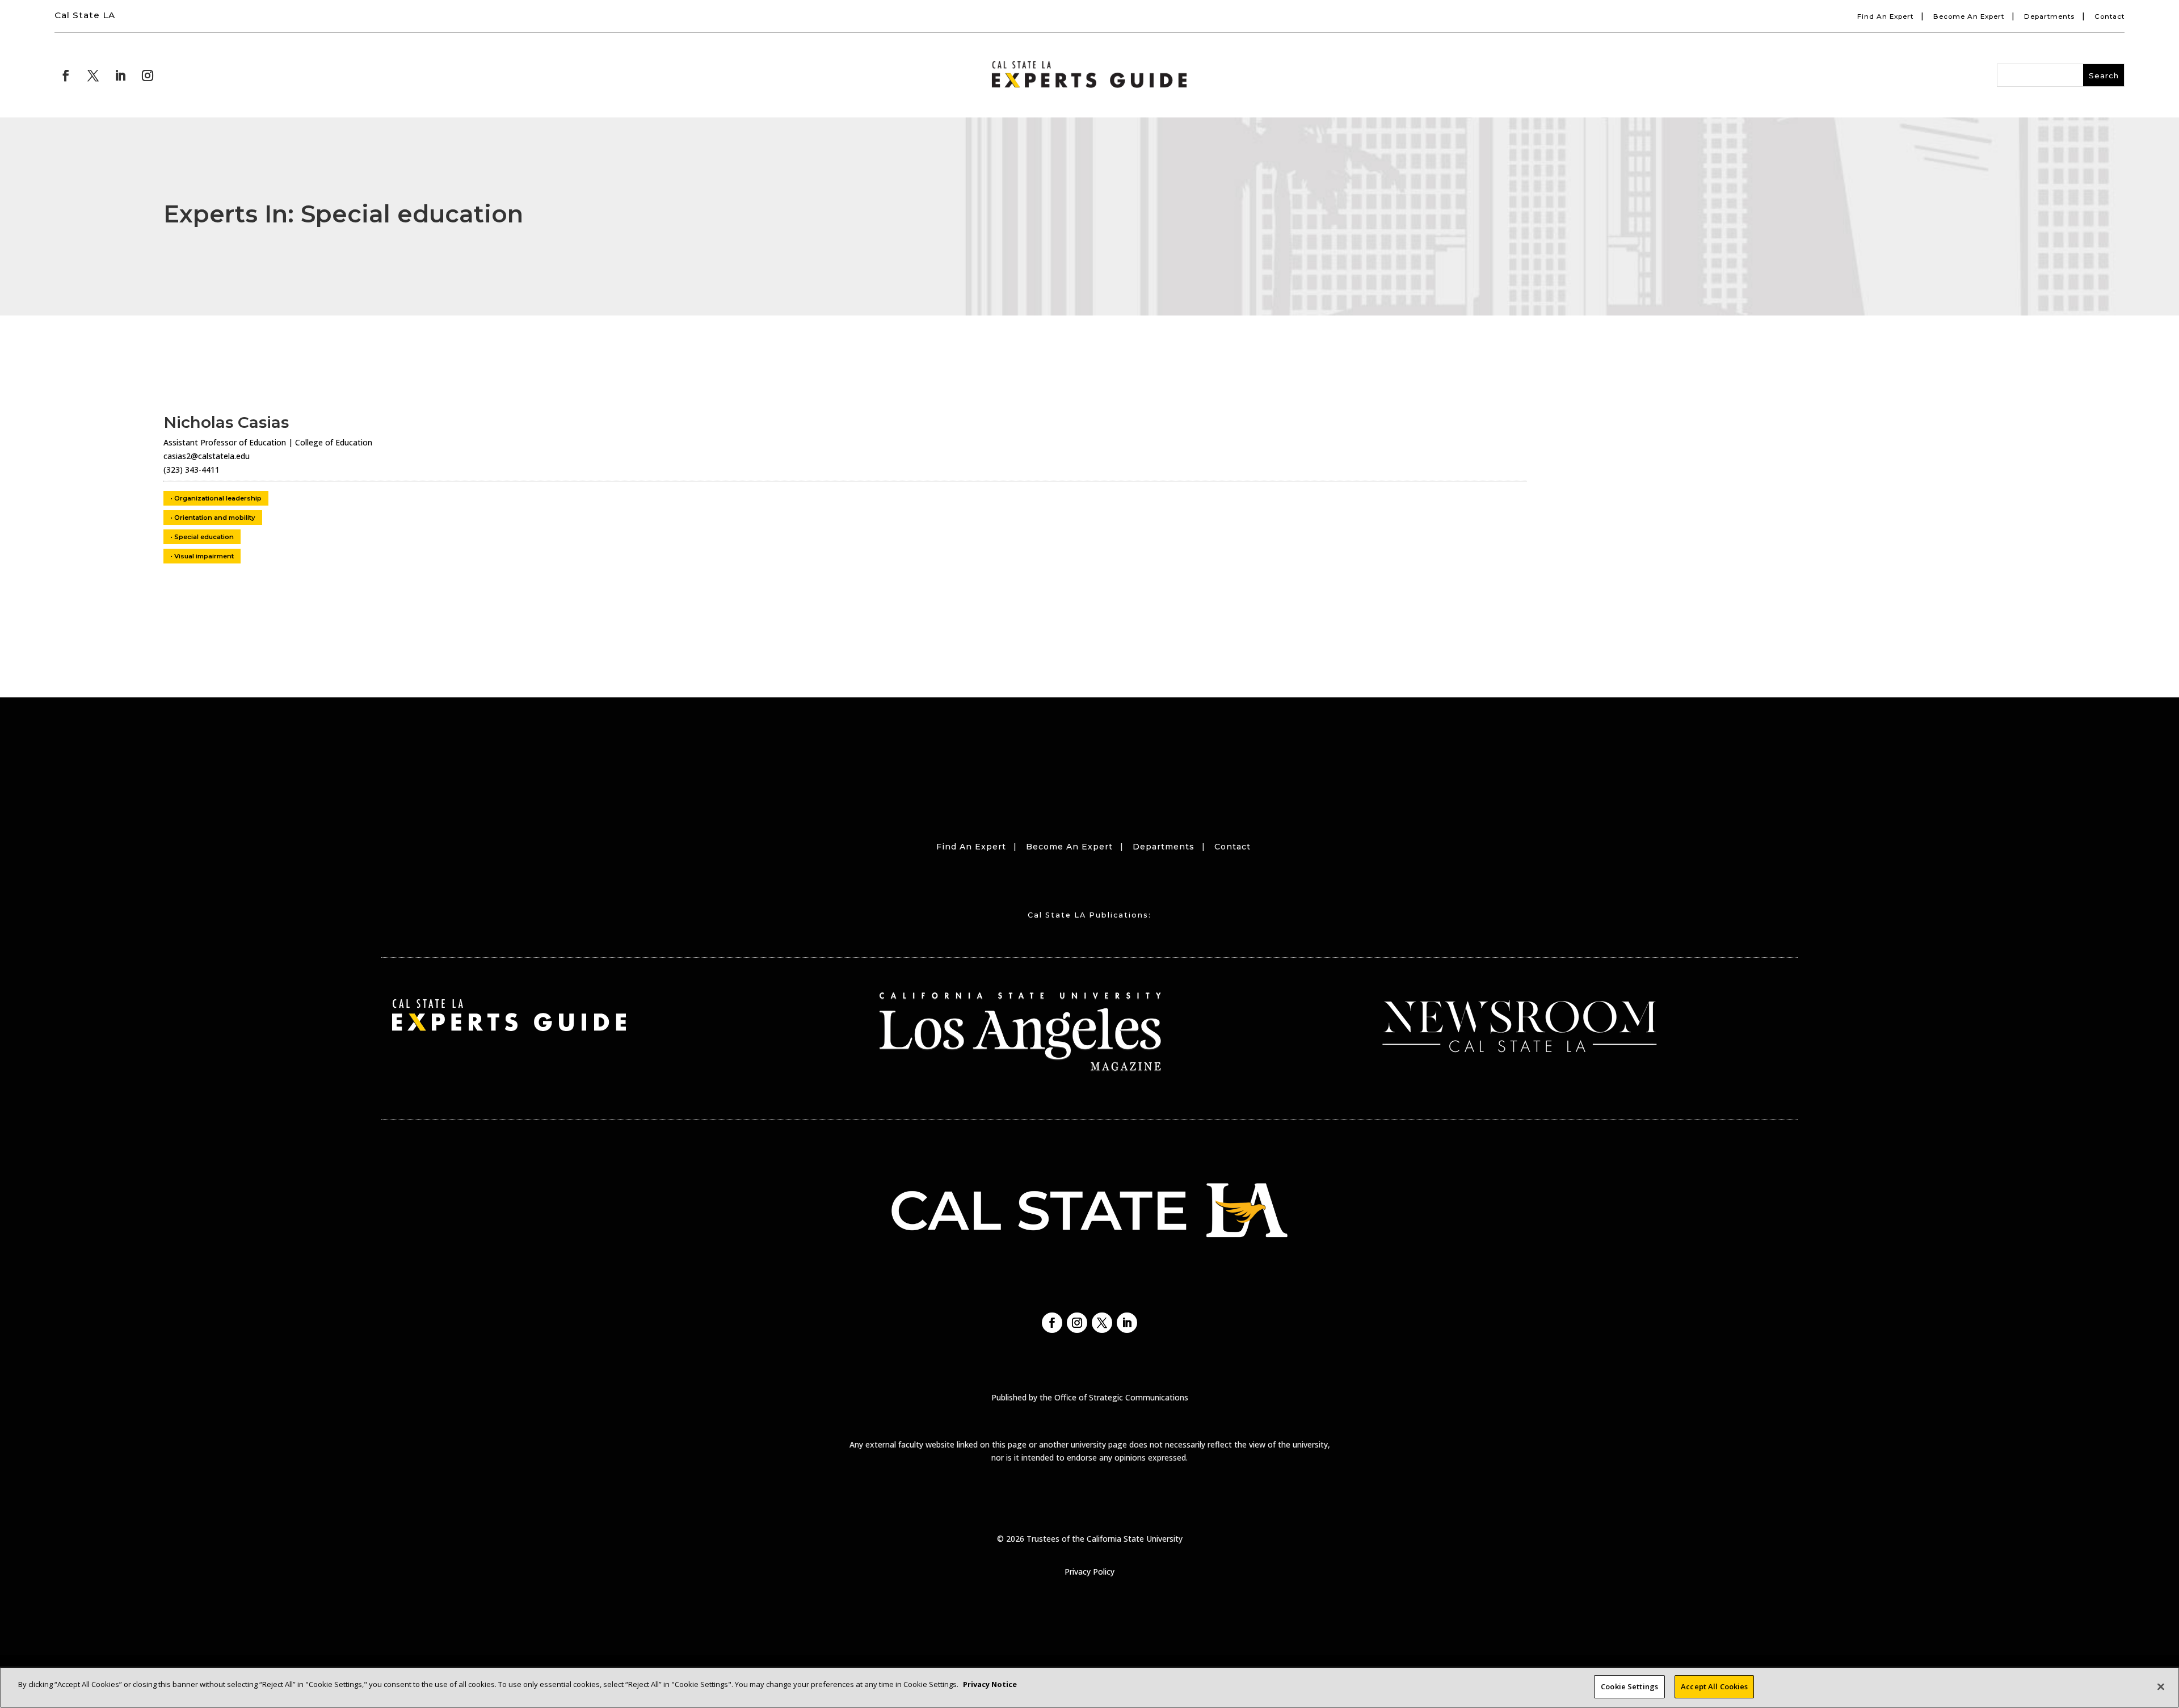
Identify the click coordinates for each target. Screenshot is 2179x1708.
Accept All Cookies (1714, 1686)
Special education (204, 537)
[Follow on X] (93, 75)
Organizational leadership (218, 498)
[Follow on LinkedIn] (120, 75)
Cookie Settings (1629, 1686)
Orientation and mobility (215, 518)
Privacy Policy (1089, 1572)
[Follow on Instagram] (148, 75)
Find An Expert (1885, 16)
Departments (2049, 16)
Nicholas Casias (226, 422)
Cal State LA (85, 15)
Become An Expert (1969, 16)
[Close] (2161, 1686)
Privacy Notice (990, 1684)
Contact (2109, 16)
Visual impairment (204, 556)
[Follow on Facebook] (66, 75)
